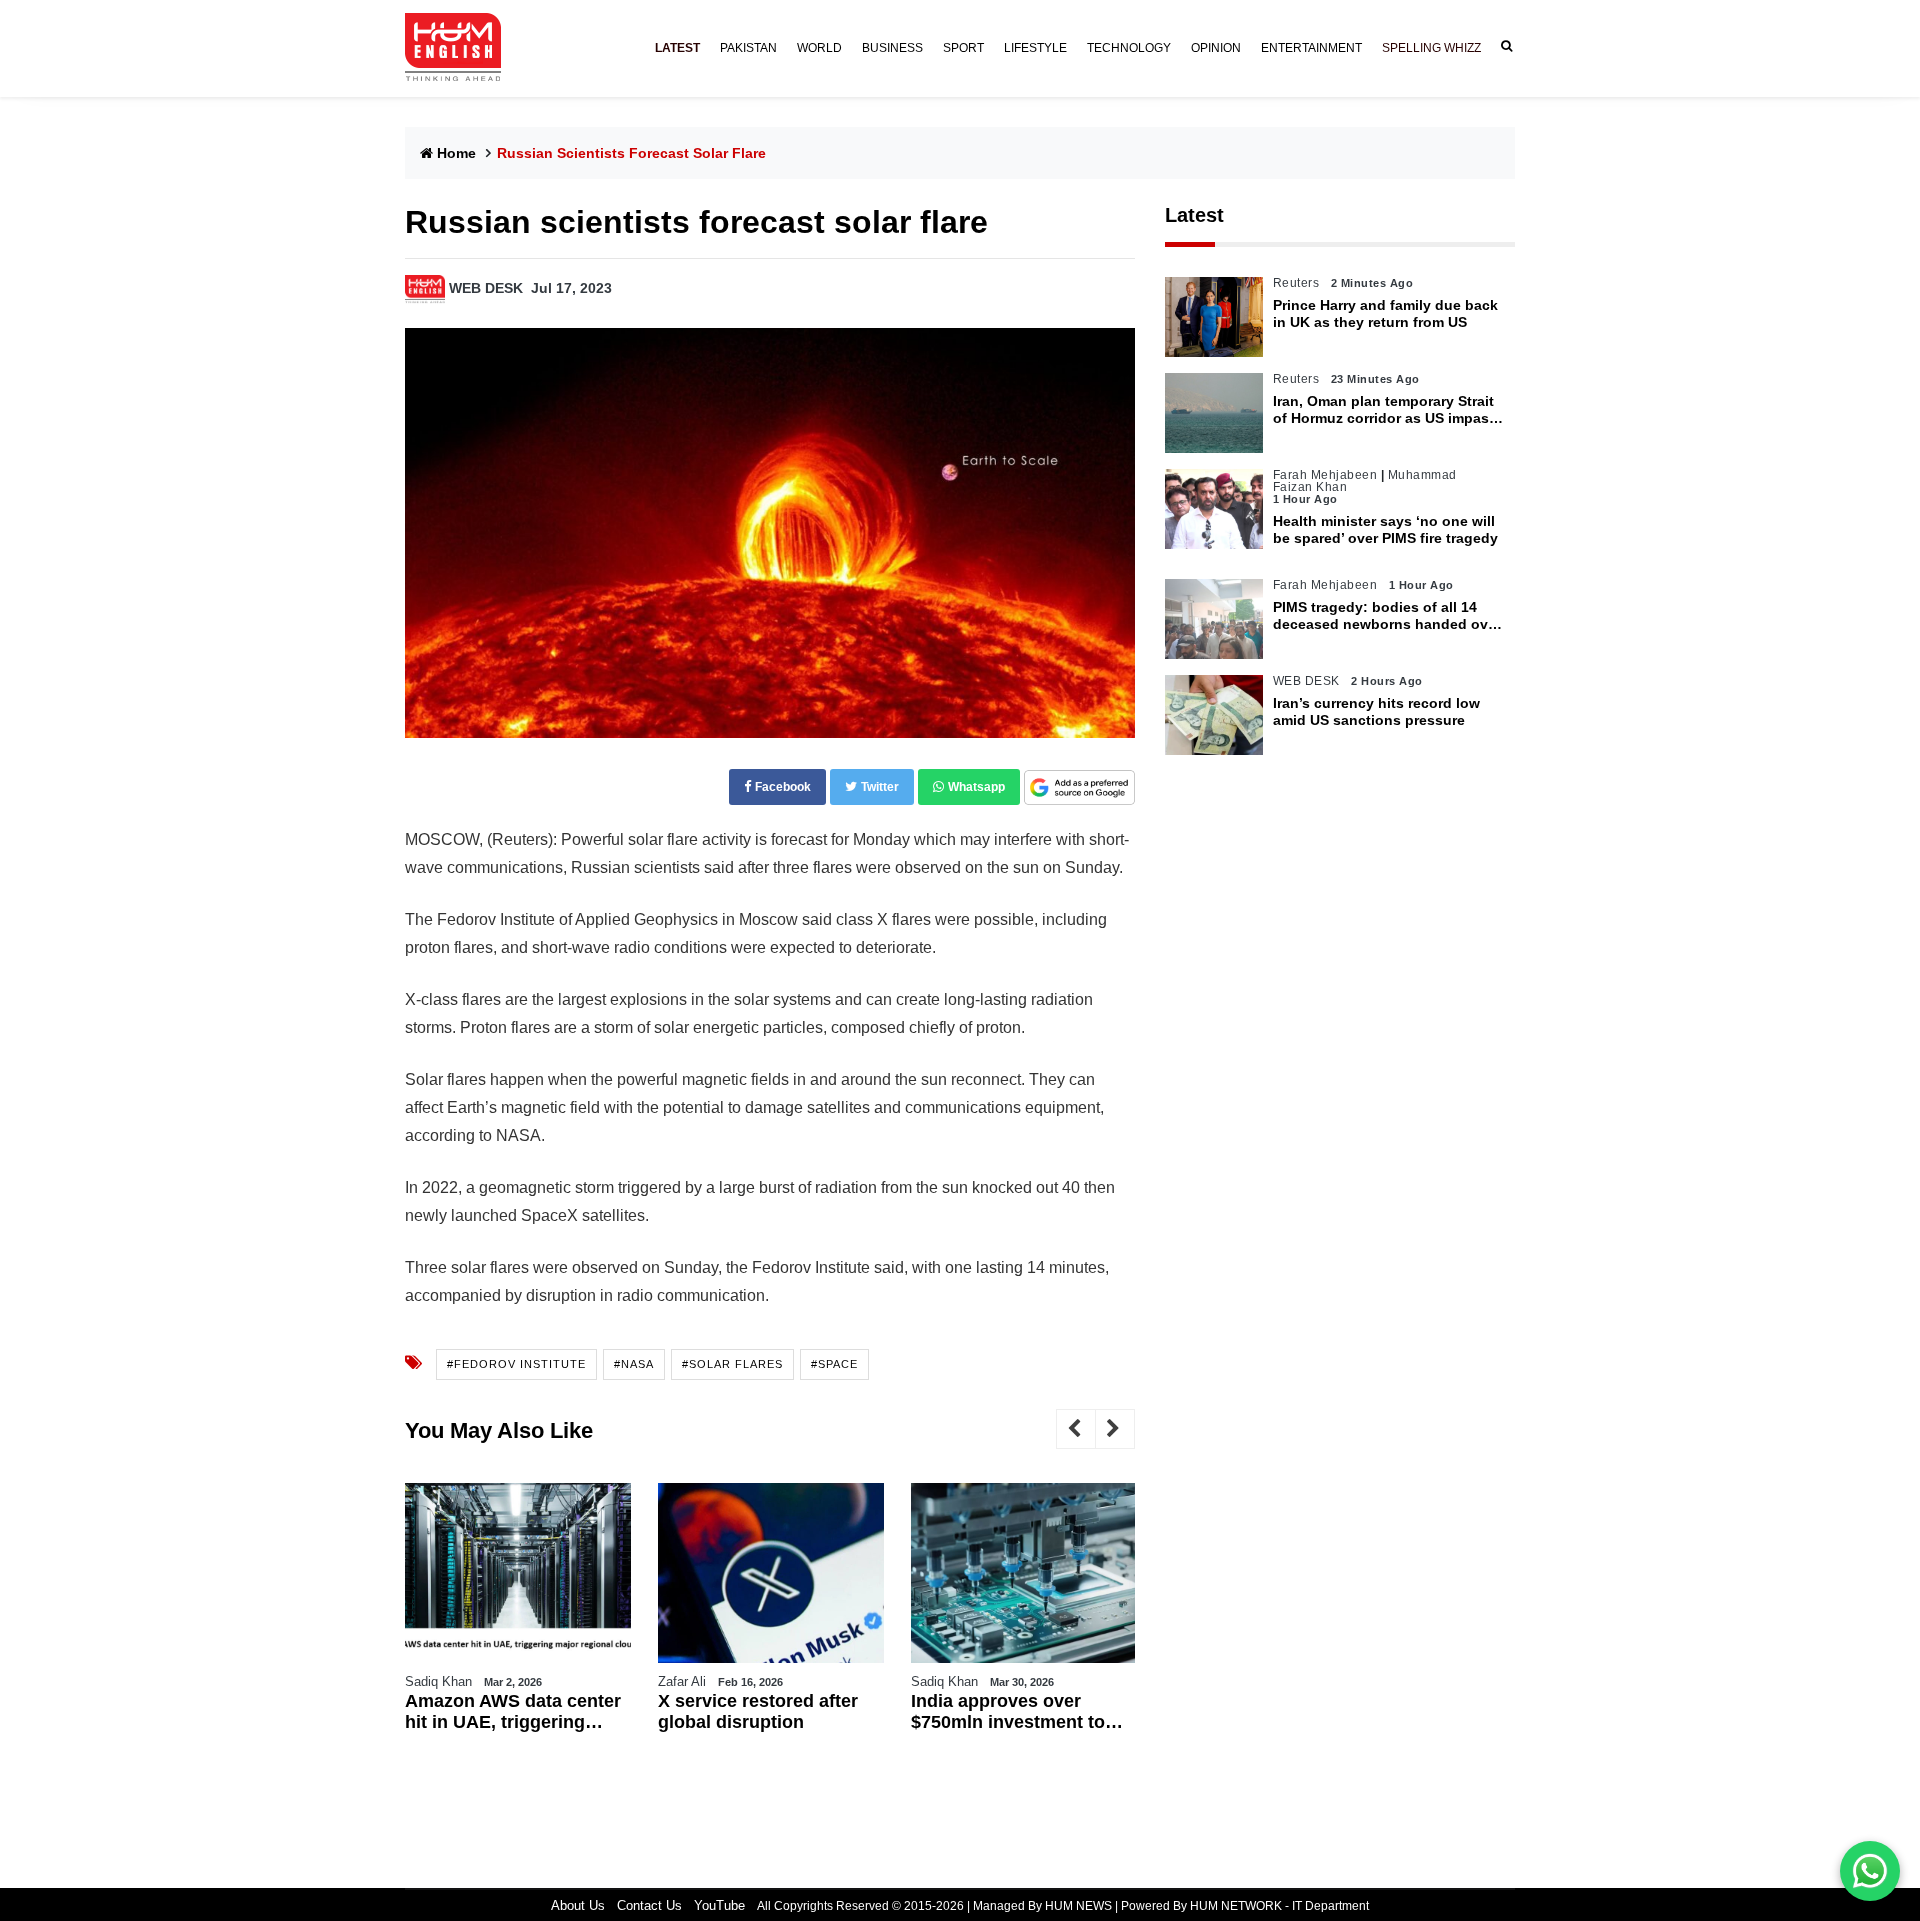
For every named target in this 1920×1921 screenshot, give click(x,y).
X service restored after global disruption (758, 1712)
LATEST (677, 48)
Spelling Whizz (1431, 48)
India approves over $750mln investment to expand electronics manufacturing (1008, 1712)
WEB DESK (486, 288)
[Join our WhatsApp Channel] (1870, 1871)
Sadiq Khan (438, 1681)
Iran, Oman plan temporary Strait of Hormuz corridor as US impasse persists (1389, 410)
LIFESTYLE (1035, 48)
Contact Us (649, 1905)
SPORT (963, 48)
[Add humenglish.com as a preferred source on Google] (1079, 788)
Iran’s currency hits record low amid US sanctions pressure (1376, 711)
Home (456, 153)
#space (834, 1364)
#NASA (634, 1364)
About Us (578, 1905)
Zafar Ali (682, 1681)
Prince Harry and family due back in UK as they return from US (1385, 313)
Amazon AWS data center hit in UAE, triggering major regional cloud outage (513, 1712)
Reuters (1296, 283)
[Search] (1503, 46)
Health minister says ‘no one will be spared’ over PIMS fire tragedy (1385, 529)
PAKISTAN (748, 48)
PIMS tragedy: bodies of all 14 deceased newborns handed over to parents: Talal (1387, 616)
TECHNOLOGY (1129, 48)
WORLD (819, 48)
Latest (1194, 215)
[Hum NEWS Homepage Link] (461, 48)
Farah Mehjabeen (1325, 475)
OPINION (1216, 48)
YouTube (719, 1905)
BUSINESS (892, 48)
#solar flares (732, 1364)
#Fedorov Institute (516, 1364)
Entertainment (1311, 48)
